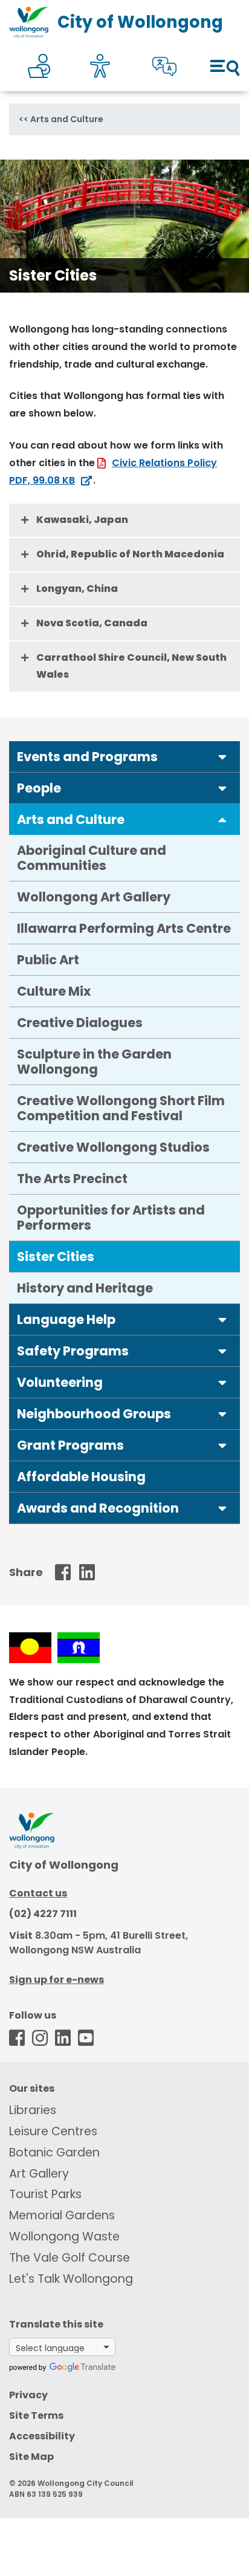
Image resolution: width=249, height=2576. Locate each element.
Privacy (28, 2395)
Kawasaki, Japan (82, 520)
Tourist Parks (45, 2194)
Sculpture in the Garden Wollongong (94, 1062)
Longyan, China (77, 589)
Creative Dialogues (80, 1023)
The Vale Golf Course (70, 2258)
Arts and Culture (67, 119)
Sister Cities (56, 1257)
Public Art (48, 960)
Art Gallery (39, 2174)
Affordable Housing (81, 1477)
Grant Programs (70, 1445)
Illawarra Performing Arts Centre (124, 928)
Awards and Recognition (98, 1508)
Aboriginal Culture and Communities (92, 858)
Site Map (31, 2457)
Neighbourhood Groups (94, 1414)
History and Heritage (85, 1288)
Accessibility (42, 2436)
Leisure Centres (53, 2131)
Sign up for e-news (57, 1980)
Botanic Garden (54, 2153)
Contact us (38, 1893)
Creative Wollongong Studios (113, 1147)
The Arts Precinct (72, 1179)
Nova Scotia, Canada (92, 623)
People (39, 788)
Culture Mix (54, 991)
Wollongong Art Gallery (94, 897)
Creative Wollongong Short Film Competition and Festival (121, 1108)
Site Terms (36, 2415)
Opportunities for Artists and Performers (111, 1218)
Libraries (33, 2110)
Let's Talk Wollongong (71, 2279)
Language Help (66, 1319)
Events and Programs (87, 757)
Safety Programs (73, 1351)
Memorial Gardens (62, 2215)
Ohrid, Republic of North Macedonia (130, 554)
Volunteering (60, 1382)
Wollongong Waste (64, 2237)
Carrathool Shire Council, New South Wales (131, 666)
